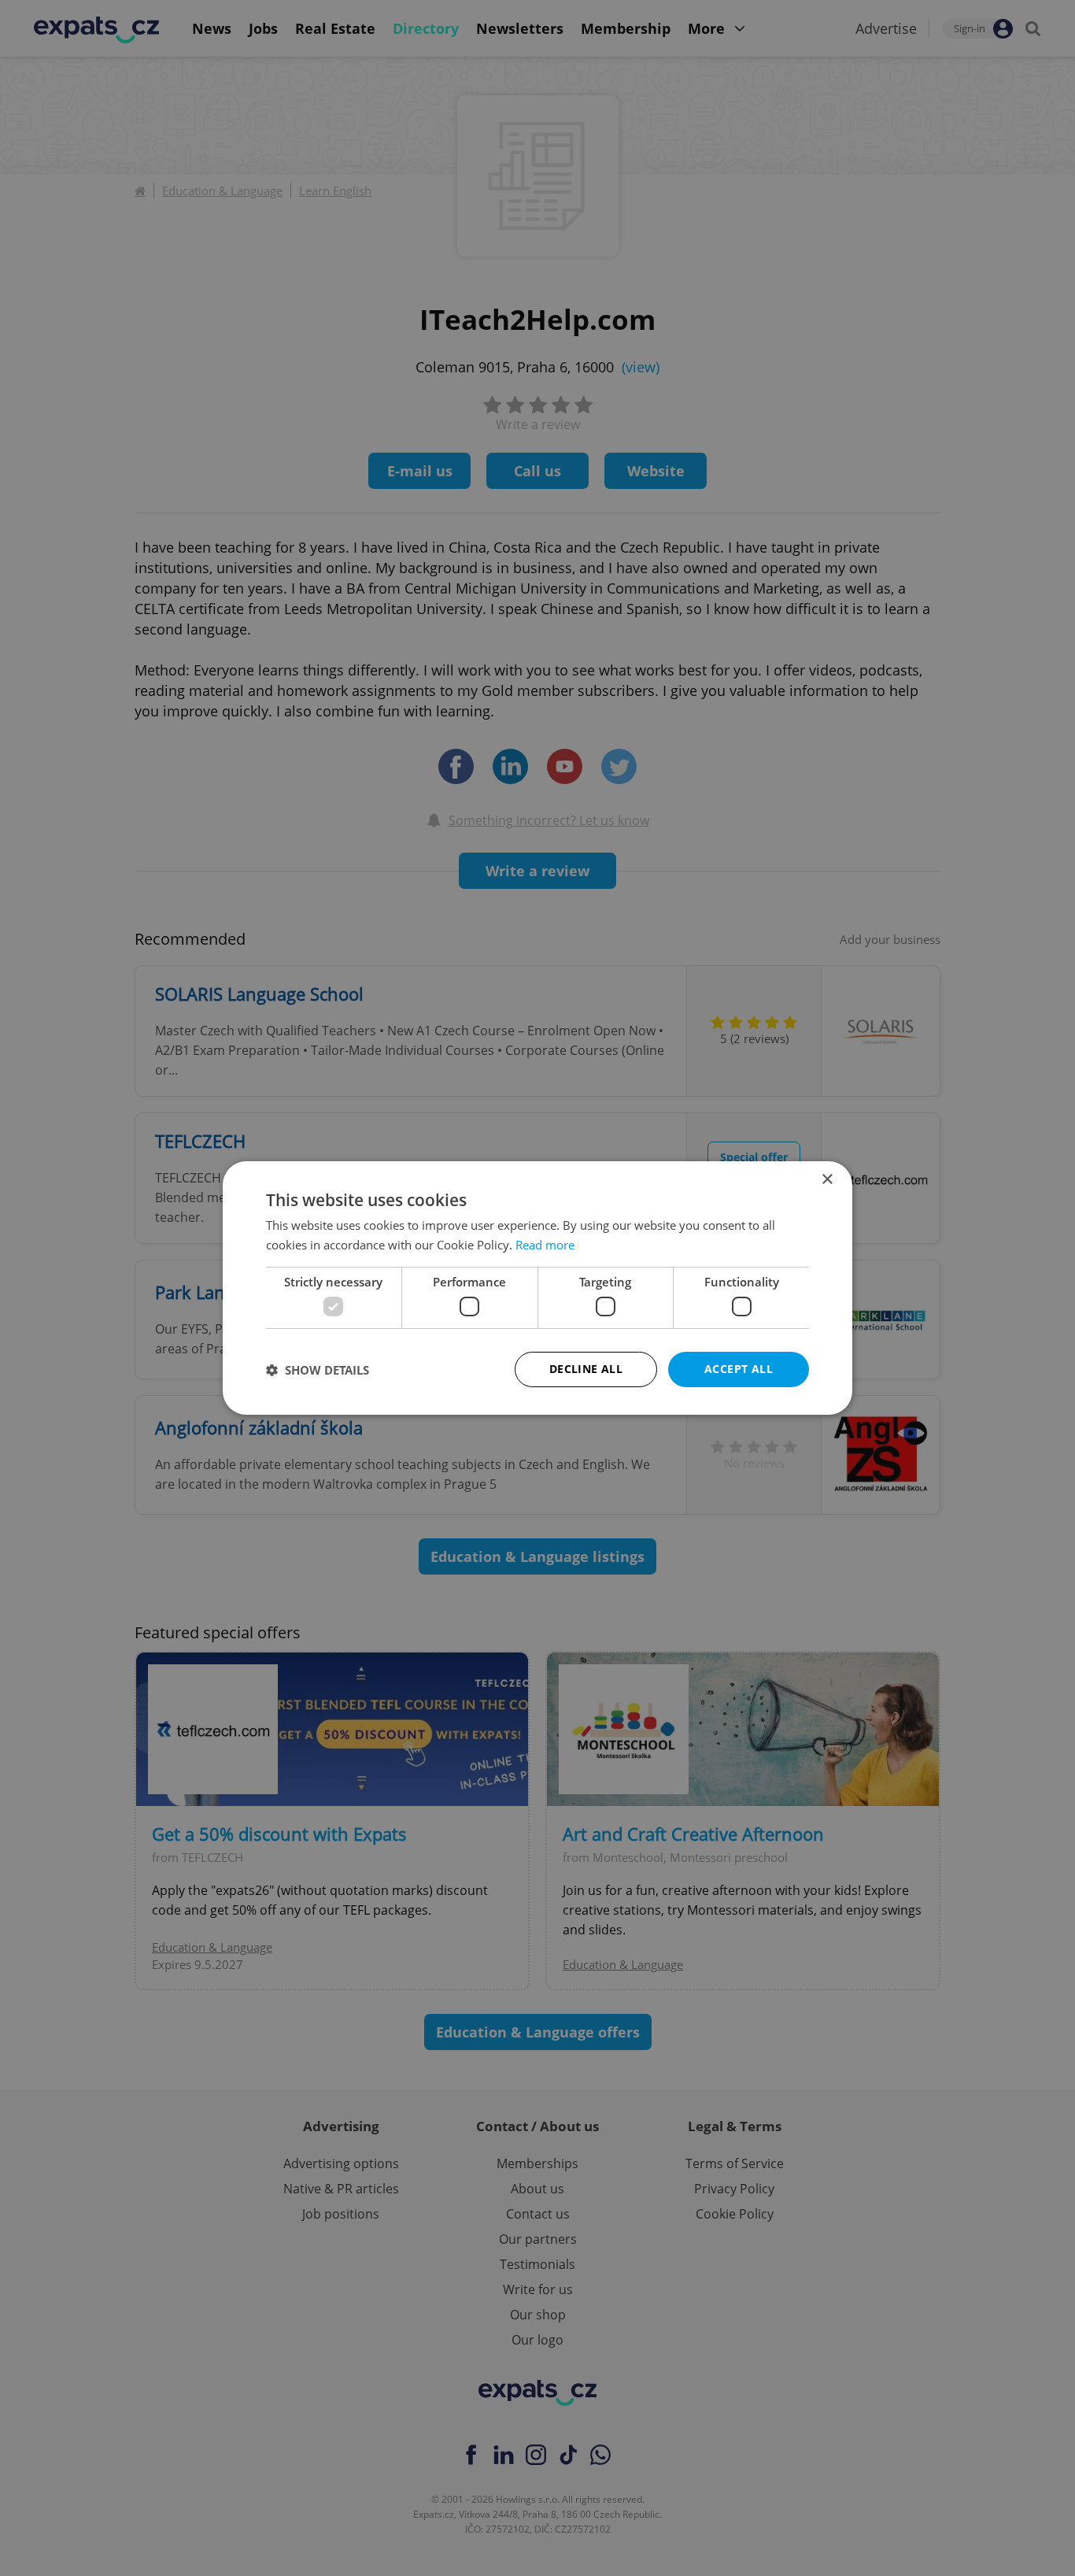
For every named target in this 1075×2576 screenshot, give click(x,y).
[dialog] (537, 1288)
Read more (545, 1245)
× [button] (827, 1180)
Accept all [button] (739, 1369)
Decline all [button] (586, 1369)
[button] (318, 1370)
